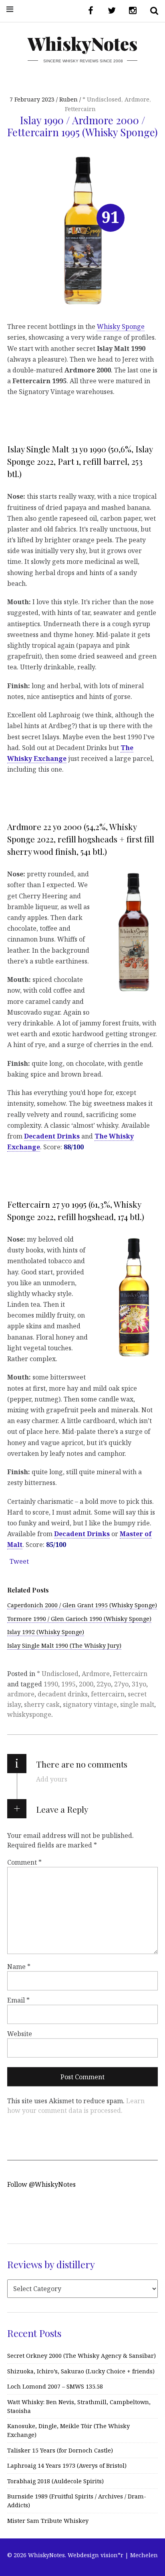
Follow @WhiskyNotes (41, 2184)
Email (18, 2000)
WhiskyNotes (82, 43)
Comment (24, 1862)
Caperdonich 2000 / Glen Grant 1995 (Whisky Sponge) (82, 1605)
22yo (104, 1684)
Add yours (52, 1779)
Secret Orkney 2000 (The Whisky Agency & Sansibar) (81, 2356)
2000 (86, 1684)
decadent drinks (63, 1694)
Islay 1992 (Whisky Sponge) (46, 1632)
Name (19, 1967)
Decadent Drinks (52, 1136)
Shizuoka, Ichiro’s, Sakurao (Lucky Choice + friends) (81, 2371)
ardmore (21, 1694)
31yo (139, 1684)
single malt (137, 1704)
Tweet (19, 1561)
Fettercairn (80, 109)
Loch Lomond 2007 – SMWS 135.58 (55, 2386)
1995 (68, 1684)
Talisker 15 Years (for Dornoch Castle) (60, 2450)
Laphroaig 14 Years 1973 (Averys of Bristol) (67, 2466)
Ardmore (137, 99)
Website (20, 2034)
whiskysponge (29, 1714)
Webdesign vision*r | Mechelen (113, 2555)
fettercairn (108, 1694)
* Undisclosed (102, 99)
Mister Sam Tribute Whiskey (48, 2521)
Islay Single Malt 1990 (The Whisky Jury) (64, 1645)
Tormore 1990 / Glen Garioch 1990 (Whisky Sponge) (79, 1619)
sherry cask (42, 1704)
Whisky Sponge (121, 326)
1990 (51, 1684)
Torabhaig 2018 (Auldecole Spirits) (55, 2481)
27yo (121, 1684)
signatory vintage (90, 1704)
